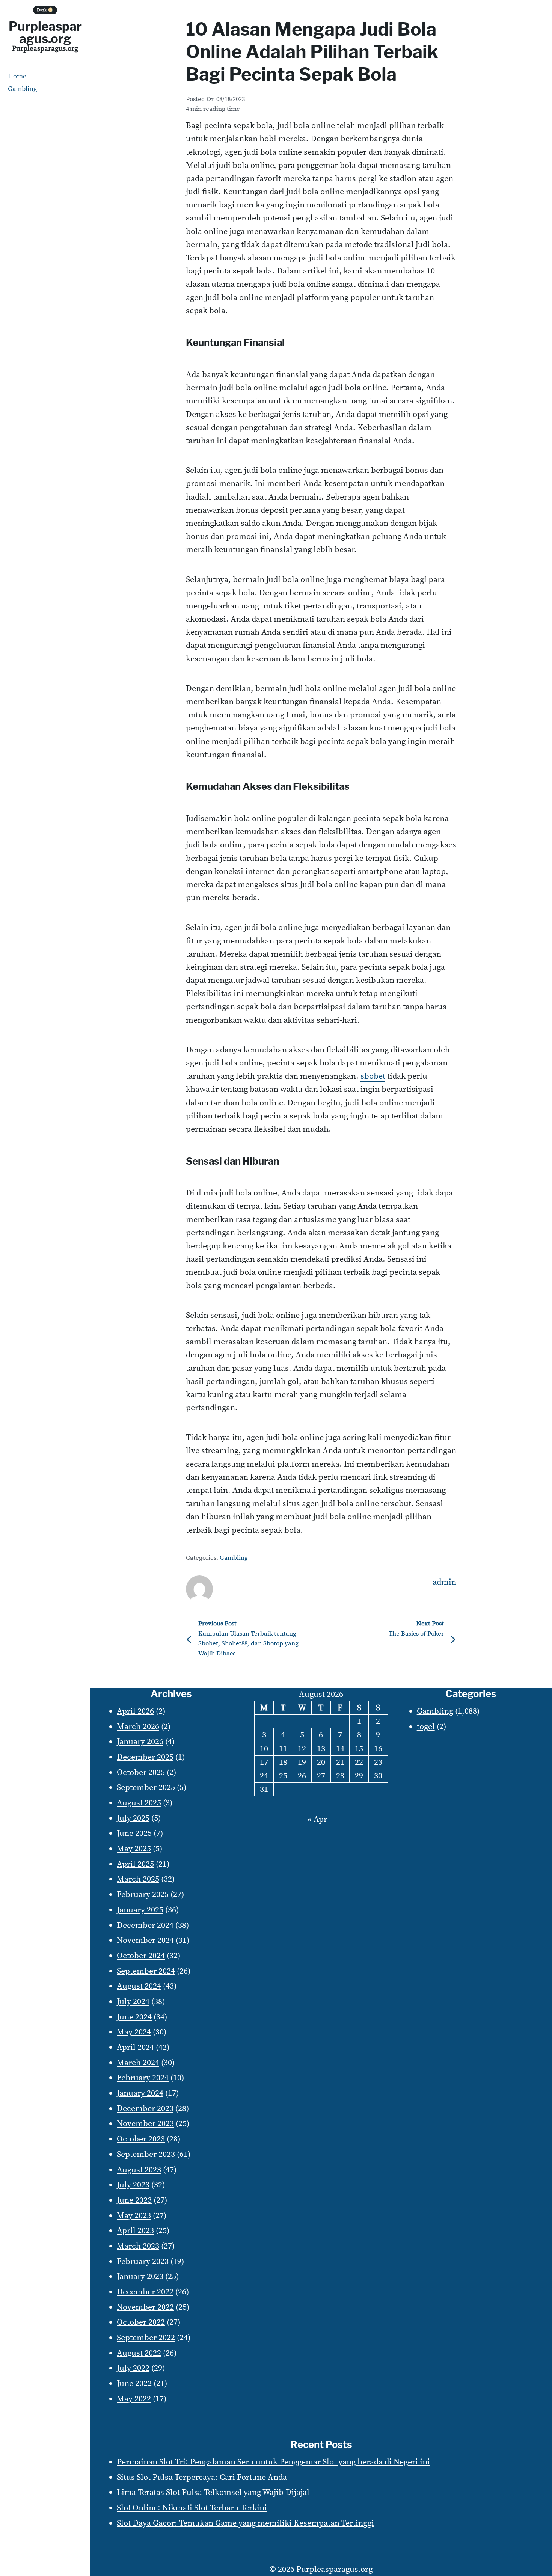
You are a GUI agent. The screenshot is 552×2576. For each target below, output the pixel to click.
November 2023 (145, 2124)
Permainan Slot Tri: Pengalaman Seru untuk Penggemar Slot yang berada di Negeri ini (273, 2462)
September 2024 (146, 1971)
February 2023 (143, 2261)
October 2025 (141, 1772)
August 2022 (139, 2353)
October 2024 (141, 1956)
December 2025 (145, 1757)
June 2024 (134, 2017)
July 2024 (133, 2002)
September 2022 (146, 2338)
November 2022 (145, 2307)
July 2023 (133, 2185)
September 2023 (146, 2154)
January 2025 (140, 1910)
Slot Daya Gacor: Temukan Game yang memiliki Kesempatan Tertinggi (245, 2523)
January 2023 (140, 2276)
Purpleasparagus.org (45, 32)
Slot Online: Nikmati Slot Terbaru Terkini (192, 2508)
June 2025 (134, 1833)
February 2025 (143, 1895)
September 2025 (146, 1788)
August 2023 (139, 2170)
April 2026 (135, 1711)
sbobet (373, 1076)
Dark (45, 10)
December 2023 (145, 2109)
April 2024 (135, 2047)
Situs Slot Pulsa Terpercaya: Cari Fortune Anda (202, 2477)
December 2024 (145, 1925)
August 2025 (139, 1803)
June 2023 (134, 2200)
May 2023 (134, 2216)
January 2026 (140, 1742)
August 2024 (139, 1986)
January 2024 (140, 2093)
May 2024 (134, 2032)
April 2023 (135, 2231)
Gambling (22, 89)
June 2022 (134, 2384)
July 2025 (133, 1818)
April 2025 (135, 1864)
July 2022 (133, 2368)
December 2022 (145, 2292)
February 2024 (143, 2078)
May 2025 (134, 1849)
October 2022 (141, 2322)
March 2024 (138, 2063)
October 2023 (141, 2139)
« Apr (317, 1819)
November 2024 (145, 1940)
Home (17, 76)
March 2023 (138, 2246)
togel (426, 1727)
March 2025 (138, 1879)
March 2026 (138, 1727)
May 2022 (134, 2399)
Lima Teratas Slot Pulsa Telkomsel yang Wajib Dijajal (213, 2492)
